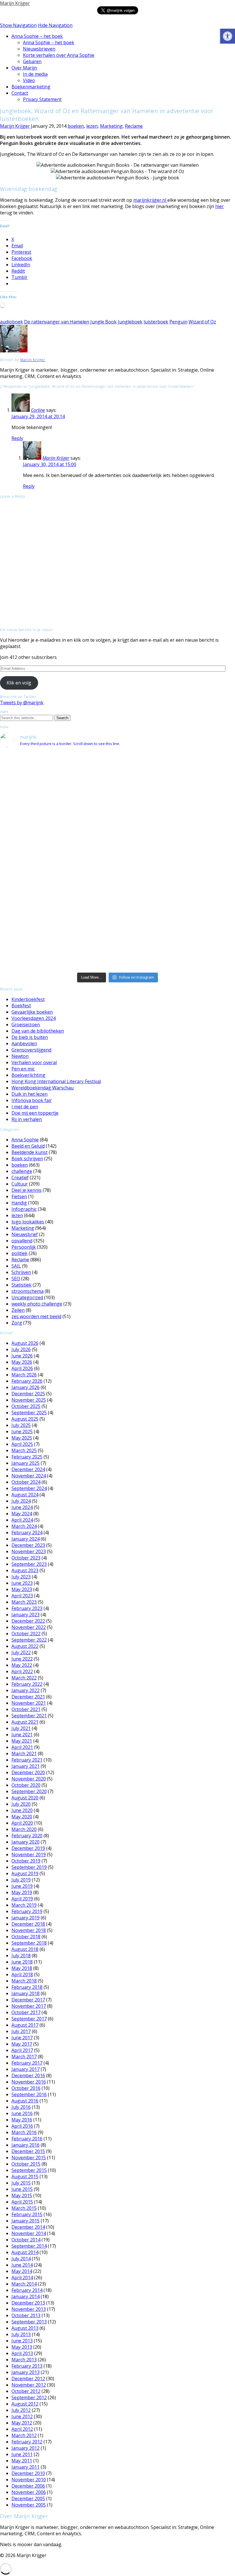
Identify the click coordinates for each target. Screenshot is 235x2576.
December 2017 (28, 2000)
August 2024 (25, 1495)
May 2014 (22, 2271)
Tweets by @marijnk (22, 703)
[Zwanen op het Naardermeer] (117, 919)
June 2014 (22, 2265)
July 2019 (21, 1880)
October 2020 (26, 1785)
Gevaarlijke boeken (32, 1012)
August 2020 (25, 1798)
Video (29, 80)
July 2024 (21, 1501)
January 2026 (26, 1387)
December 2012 (28, 2379)
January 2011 (26, 2467)
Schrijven (21, 1272)
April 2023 (22, 1596)
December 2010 (28, 2473)
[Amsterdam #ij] (117, 899)
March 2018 (24, 1981)
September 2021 (29, 1716)
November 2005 (29, 2505)
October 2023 (26, 1558)
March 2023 (24, 1602)
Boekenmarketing (31, 87)
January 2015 (26, 2221)
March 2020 (24, 1829)
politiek (19, 1253)
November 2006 (29, 2492)
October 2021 (26, 1709)
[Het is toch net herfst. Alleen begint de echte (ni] (117, 805)
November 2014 (29, 2233)
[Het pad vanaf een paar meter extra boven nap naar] (196, 831)
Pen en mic (23, 1069)
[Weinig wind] (117, 905)
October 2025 (26, 1406)
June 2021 (22, 1735)
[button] (228, 36)
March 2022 (24, 1678)
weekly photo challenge (37, 1304)
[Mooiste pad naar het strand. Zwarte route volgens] (117, 889)
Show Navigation (18, 25)
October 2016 (26, 2088)
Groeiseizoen (26, 1025)
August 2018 (25, 1949)
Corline (38, 410)
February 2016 (27, 2139)
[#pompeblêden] (196, 919)
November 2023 (29, 1551)
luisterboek (156, 322)
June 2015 (22, 2189)
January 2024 (26, 1539)
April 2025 (22, 1444)
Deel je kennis (27, 1190)
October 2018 (26, 1937)
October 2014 (26, 2240)
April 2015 (22, 2202)
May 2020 (22, 1817)
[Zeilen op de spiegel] (196, 899)
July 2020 (21, 1804)
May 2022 (22, 1665)
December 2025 (28, 1394)
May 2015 (22, 2195)
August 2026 (25, 1343)
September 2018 (29, 1943)
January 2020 (26, 1842)
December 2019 (28, 1848)
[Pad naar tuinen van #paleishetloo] (196, 936)
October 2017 (26, 2012)
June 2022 (22, 1659)
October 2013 (26, 2315)
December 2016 (28, 2075)
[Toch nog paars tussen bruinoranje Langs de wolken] (117, 770)
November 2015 (29, 2158)
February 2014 (27, 2290)
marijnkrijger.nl (150, 200)
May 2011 (22, 2461)
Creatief (20, 1178)
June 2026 (22, 1356)
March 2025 (24, 1450)
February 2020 (27, 1836)
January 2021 (26, 1766)
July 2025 (21, 1425)
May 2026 (22, 1362)
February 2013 (27, 2366)
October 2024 (26, 1482)
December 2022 (28, 1621)
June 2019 (22, 1886)
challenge (22, 1171)
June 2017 (22, 2038)
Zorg (17, 1323)
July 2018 (21, 1956)
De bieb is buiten (30, 1037)
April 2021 (22, 1747)
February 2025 (27, 1457)
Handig (19, 1203)
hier (220, 206)
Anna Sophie (25, 1140)
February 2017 (27, 2063)
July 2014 (21, 2259)
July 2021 (21, 1728)
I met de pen (25, 1107)
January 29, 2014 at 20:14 (38, 416)
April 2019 (22, 1899)
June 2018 (22, 1962)
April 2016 (22, 2126)
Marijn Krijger (15, 3)
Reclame (134, 126)
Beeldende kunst (30, 1152)
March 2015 (24, 2208)
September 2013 (29, 2322)
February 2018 (27, 1987)
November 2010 (29, 2480)
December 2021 (28, 1697)
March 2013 (24, 2360)
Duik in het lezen (30, 1094)
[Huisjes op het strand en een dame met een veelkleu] (117, 875)
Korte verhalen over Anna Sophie (59, 55)
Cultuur (20, 1184)
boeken (76, 126)
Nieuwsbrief (25, 1234)
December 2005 (28, 2499)
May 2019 (22, 1892)
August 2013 (25, 2328)
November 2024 (29, 1476)
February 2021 (27, 1760)
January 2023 (26, 1615)
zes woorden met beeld (36, 1316)
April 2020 (22, 1823)
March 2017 (24, 2057)
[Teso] (196, 885)
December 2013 (28, 2303)
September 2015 (29, 2170)
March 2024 (24, 1526)
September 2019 (29, 1867)
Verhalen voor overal (34, 1062)
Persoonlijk (24, 1247)
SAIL (16, 1266)
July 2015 (21, 2183)
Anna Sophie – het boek (37, 36)
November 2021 (29, 1703)
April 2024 (22, 1520)
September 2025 (29, 1413)
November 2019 (29, 1855)
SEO (16, 1279)
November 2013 (29, 2309)
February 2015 (27, 2214)
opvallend (22, 1241)
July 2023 (21, 1577)
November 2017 (29, 2006)
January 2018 (26, 1993)
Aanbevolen (24, 1043)
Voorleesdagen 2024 (34, 1018)
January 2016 (26, 2145)
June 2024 (22, 1507)
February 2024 (27, 1533)
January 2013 (26, 2372)
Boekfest (21, 1006)
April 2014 (22, 2278)
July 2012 (21, 2410)
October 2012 (26, 2391)
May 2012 (22, 2423)
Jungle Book (103, 322)
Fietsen (19, 1196)
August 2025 (25, 1419)
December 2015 (28, 2151)
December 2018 (28, 1924)
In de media (35, 74)
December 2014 (28, 2227)
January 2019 (26, 1918)
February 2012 (27, 2442)
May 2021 (22, 1741)
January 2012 (26, 2448)
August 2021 (25, 1722)
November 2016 (29, 2082)
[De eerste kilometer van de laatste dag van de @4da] (117, 942)
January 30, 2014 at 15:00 (50, 464)
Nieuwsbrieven (39, 49)
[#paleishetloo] (117, 958)
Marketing (111, 126)
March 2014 (24, 2284)
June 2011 (22, 2454)
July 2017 (21, 2031)
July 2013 (21, 2334)
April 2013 (22, 2353)
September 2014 (29, 2246)
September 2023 (29, 1564)
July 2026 (21, 1349)
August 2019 (25, 1873)
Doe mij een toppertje (35, 1113)
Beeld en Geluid (28, 1146)
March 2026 (24, 1375)
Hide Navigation (55, 25)
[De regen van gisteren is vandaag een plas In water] (196, 773)
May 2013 (22, 2347)
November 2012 (29, 2385)
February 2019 (27, 1911)
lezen (92, 126)
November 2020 (29, 1779)
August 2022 (25, 1646)
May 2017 (22, 2044)
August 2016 (25, 2101)
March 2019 (24, 1905)
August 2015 (25, 2177)
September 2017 (29, 2019)
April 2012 (22, 2429)
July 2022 (21, 1652)
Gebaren (32, 61)
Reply (17, 438)
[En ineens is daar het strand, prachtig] (196, 875)
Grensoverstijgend (31, 1050)
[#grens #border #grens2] (39, 757)
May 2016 (22, 2120)
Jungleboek (130, 322)
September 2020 (29, 1791)
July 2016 (21, 2107)
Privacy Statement (42, 99)
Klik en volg (19, 683)
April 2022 (22, 1671)
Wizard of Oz (202, 322)
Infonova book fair (32, 1100)
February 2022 (27, 1684)
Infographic (24, 1209)
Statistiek (21, 1285)
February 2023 (27, 1608)
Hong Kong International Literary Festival (56, 1081)
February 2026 (27, 1381)
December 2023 (28, 1545)
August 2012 (25, 2404)
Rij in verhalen (27, 1119)
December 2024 (28, 1469)
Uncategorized (27, 1297)
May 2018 (22, 1968)
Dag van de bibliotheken (38, 1031)
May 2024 (22, 1514)
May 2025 (22, 1438)
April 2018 (22, 1974)
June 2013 (22, 2341)
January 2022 (26, 1690)
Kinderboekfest (28, 999)
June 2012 (22, 2416)
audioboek (11, 322)
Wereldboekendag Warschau (43, 1088)
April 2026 (22, 1368)
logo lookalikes (28, 1222)
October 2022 (26, 1634)
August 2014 (25, 2252)
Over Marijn (24, 68)
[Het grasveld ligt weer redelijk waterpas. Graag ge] (196, 961)
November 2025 (29, 1400)
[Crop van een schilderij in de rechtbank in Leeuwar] (196, 909)
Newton (20, 1056)
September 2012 (29, 2397)
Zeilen (18, 1310)
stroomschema (28, 1291)
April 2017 (22, 2050)
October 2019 (26, 1861)
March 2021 (24, 1753)
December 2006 (28, 2486)
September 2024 (29, 1488)
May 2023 (22, 1589)
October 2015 (26, 2164)
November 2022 (29, 1627)
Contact (20, 93)
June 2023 (22, 1583)
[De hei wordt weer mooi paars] (117, 926)
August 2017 (25, 2025)
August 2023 (25, 1570)
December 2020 (28, 1772)
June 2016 (22, 2113)
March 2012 (24, 2435)
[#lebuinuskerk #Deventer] (196, 926)
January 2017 (26, 2069)
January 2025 (26, 1463)
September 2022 (29, 1640)
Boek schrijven (27, 1159)
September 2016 (29, 2094)
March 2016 (24, 2132)
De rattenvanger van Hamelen (57, 322)
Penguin (178, 322)
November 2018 (29, 1930)
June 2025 (22, 1431)
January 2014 (26, 2296)
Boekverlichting (28, 1075)
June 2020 (22, 1810)
